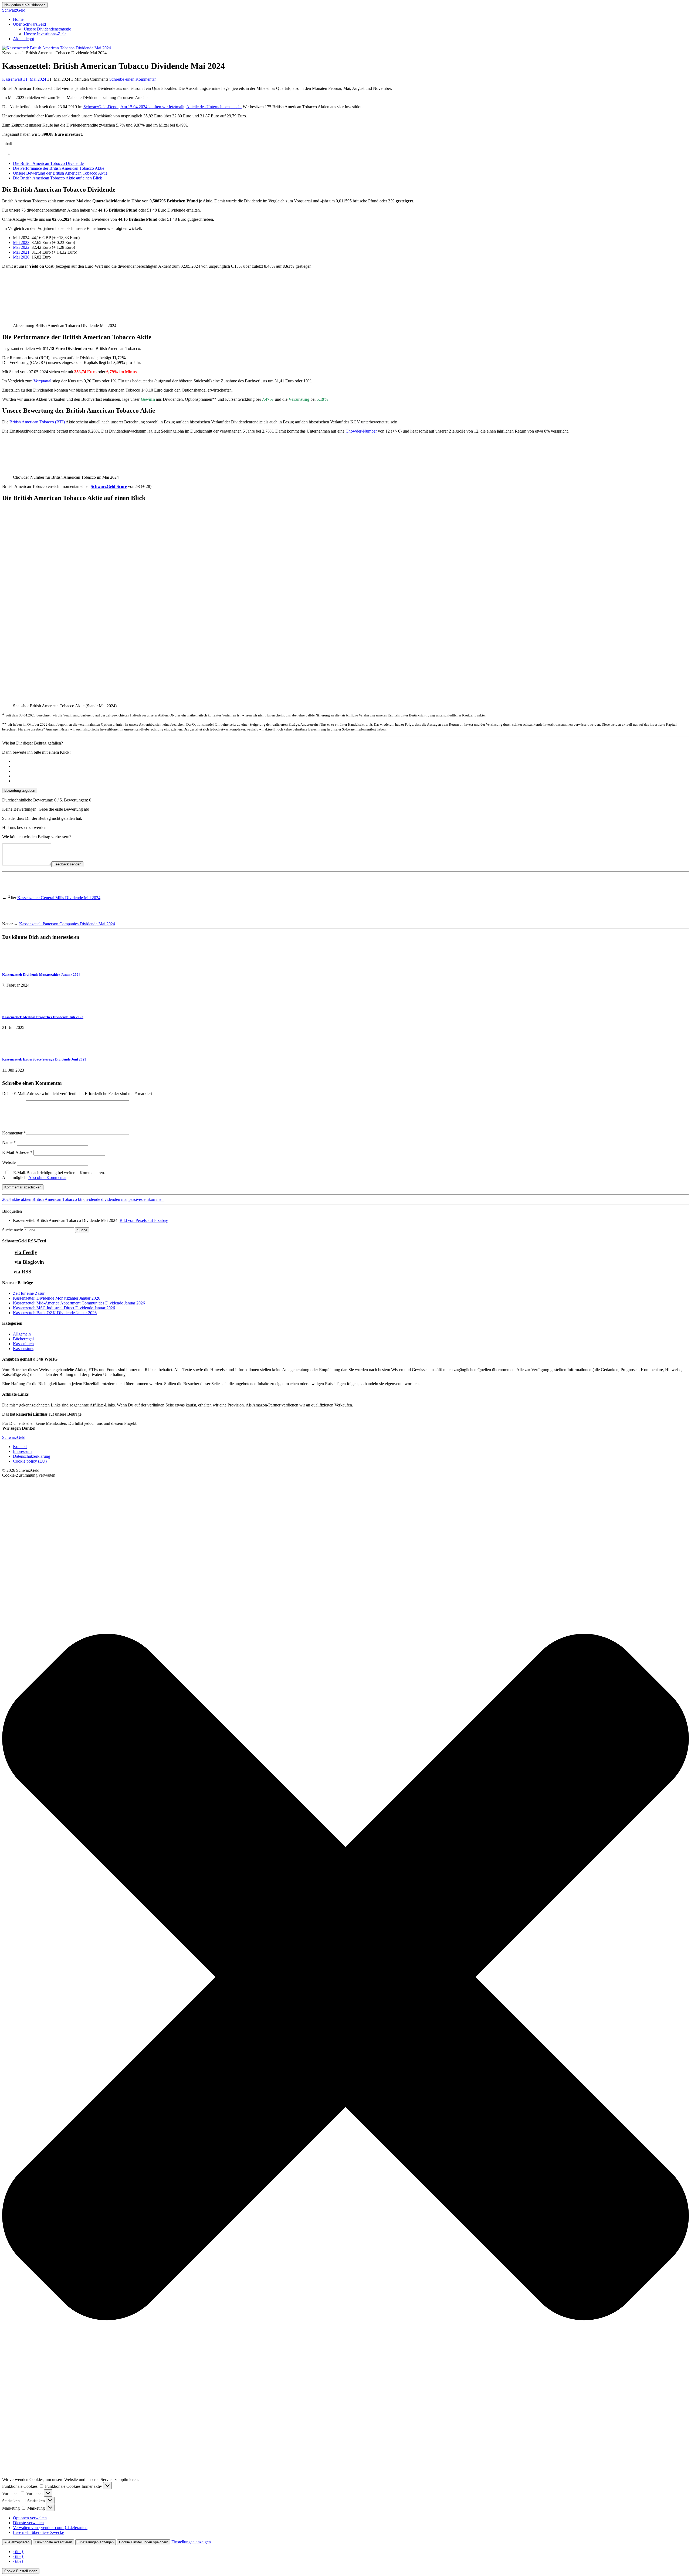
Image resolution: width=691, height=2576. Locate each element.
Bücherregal (23, 1339)
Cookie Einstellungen (21, 2571)
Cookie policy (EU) (30, 1461)
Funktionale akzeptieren (53, 2542)
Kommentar (14, 1133)
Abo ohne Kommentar (47, 1177)
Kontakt (20, 1447)
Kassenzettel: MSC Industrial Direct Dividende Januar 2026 (64, 1308)
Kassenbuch (23, 1344)
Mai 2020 (21, 257)
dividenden (111, 1199)
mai (124, 1199)
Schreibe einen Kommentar (133, 79)
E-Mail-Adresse (17, 1152)
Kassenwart (12, 79)
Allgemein (22, 1334)
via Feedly (26, 1252)
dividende (92, 1199)
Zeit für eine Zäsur (29, 1293)
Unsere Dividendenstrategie (47, 29)
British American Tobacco (55, 1199)
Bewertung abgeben (20, 791)
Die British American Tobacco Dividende (48, 163)
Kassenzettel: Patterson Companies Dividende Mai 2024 (67, 924)
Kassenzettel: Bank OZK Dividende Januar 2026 (55, 1313)
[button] (345, 1977)
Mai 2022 (21, 247)
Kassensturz (23, 1349)
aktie (16, 1199)
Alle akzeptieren (17, 2542)
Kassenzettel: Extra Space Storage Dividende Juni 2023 (44, 1059)
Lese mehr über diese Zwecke (38, 2532)
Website (9, 1162)
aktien (26, 1199)
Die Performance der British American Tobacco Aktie (59, 168)
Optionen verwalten (30, 2518)
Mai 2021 (21, 252)
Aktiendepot (23, 39)
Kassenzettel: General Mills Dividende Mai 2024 (59, 898)
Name (9, 1142)
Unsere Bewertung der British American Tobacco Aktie (60, 173)
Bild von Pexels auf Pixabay (144, 1220)
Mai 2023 (21, 242)
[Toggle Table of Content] (6, 154)
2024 (6, 1199)
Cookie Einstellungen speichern (144, 2542)
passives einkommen (146, 1199)
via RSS (22, 1272)
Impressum (22, 1451)
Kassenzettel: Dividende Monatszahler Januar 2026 (57, 1298)
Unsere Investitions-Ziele (45, 34)
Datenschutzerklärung (32, 1456)
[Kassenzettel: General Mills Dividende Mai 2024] (12, 893)
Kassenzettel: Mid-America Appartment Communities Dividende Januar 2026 (79, 1303)
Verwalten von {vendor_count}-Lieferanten (50, 2528)
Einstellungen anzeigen (96, 2542)
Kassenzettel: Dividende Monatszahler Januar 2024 (41, 975)
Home (18, 19)
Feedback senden (67, 864)
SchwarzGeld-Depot (101, 107)
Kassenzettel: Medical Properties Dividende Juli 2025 (43, 1017)
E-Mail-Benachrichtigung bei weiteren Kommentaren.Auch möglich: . (54, 1175)
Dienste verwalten (28, 2523)
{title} (18, 2552)
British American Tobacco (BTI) (37, 422)
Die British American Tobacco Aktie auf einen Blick (57, 178)
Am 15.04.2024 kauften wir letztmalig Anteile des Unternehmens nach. (181, 107)
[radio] (351, 762)
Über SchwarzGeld (29, 24)
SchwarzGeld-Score (109, 486)
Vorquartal (42, 381)
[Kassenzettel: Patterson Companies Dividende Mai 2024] (12, 919)
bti (80, 1199)
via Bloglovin (29, 1262)
